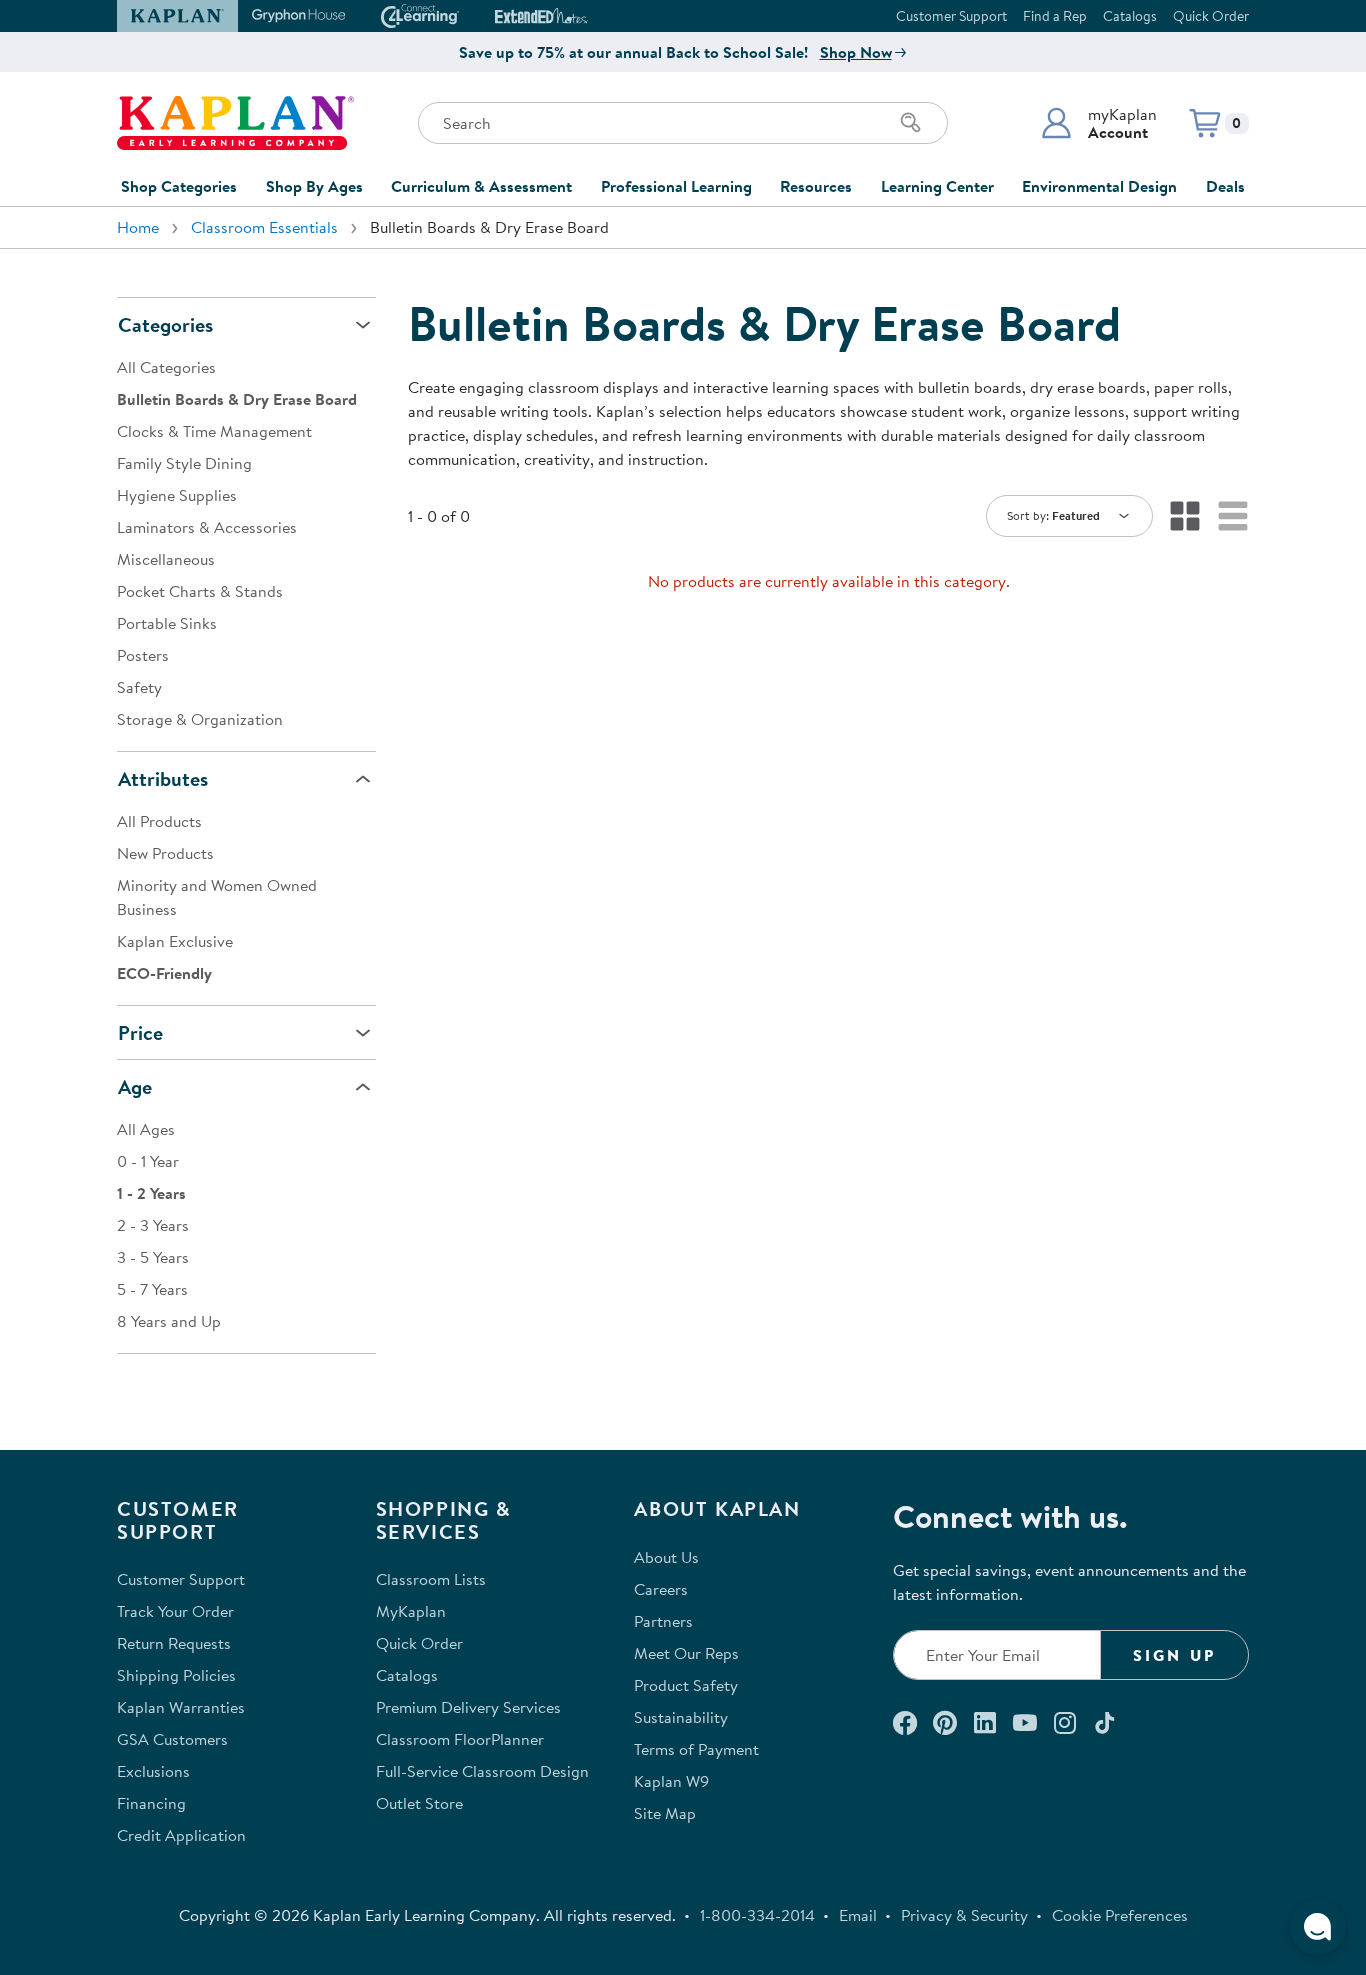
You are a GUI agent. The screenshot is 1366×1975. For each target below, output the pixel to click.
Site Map (665, 1813)
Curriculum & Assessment (481, 186)
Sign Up (1174, 1655)
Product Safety (686, 1685)
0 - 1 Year (148, 1161)
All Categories (166, 367)
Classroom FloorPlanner (460, 1739)
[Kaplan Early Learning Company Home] (235, 123)
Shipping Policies (176, 1675)
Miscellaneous (166, 559)
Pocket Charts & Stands (200, 591)
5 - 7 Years (152, 1289)
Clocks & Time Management (214, 431)
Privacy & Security (964, 1915)
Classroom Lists (431, 1579)
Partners (663, 1621)
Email (858, 1915)
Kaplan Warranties (181, 1707)
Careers (661, 1589)
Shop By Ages (314, 186)
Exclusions (153, 1771)
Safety (139, 687)
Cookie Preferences (1120, 1915)
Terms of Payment (696, 1749)
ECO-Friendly (164, 973)
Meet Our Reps (686, 1653)
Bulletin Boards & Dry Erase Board (237, 399)
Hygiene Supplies (177, 495)
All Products (159, 821)
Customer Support (951, 16)
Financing (151, 1803)
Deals (1225, 186)
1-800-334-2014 (757, 1915)
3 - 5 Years (153, 1257)
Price (140, 1032)
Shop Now (856, 52)
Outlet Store (419, 1803)
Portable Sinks (167, 623)
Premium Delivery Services (468, 1707)
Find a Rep (1055, 16)
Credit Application (181, 1835)
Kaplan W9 (671, 1781)
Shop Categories (179, 186)
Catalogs (1130, 16)
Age (135, 1086)
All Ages (146, 1129)
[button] (1098, 123)
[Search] (911, 123)
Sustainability (681, 1717)
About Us (666, 1557)
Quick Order (1211, 16)
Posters (143, 655)
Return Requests (174, 1643)
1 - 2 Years (151, 1193)
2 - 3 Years (153, 1225)
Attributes (163, 778)
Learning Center (937, 186)
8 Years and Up (169, 1321)
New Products (165, 853)
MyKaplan (411, 1611)
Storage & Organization (200, 719)
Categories (165, 324)
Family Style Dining (184, 463)
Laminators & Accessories (207, 527)
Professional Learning (676, 186)
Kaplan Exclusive (175, 941)
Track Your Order (175, 1611)
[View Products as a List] (1233, 516)
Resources (816, 186)
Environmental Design (1099, 186)
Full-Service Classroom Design (482, 1771)
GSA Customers (172, 1739)
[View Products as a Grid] (1185, 516)
